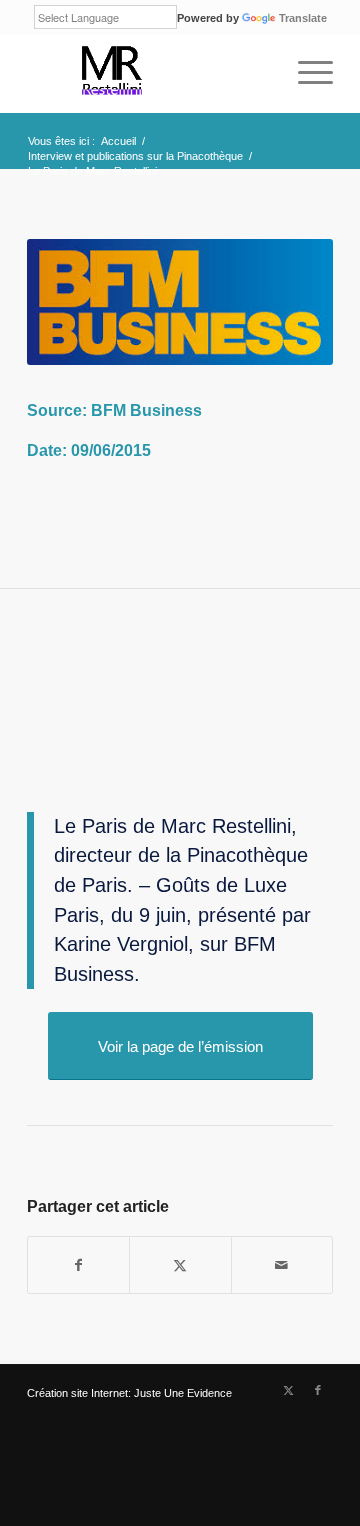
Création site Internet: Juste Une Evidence (129, 1393)
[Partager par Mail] (282, 1265)
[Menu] (305, 73)
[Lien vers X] (288, 1390)
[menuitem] (305, 73)
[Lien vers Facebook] (318, 1390)
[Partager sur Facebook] (78, 1265)
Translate (303, 18)
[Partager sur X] (180, 1265)
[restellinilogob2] (149, 73)
